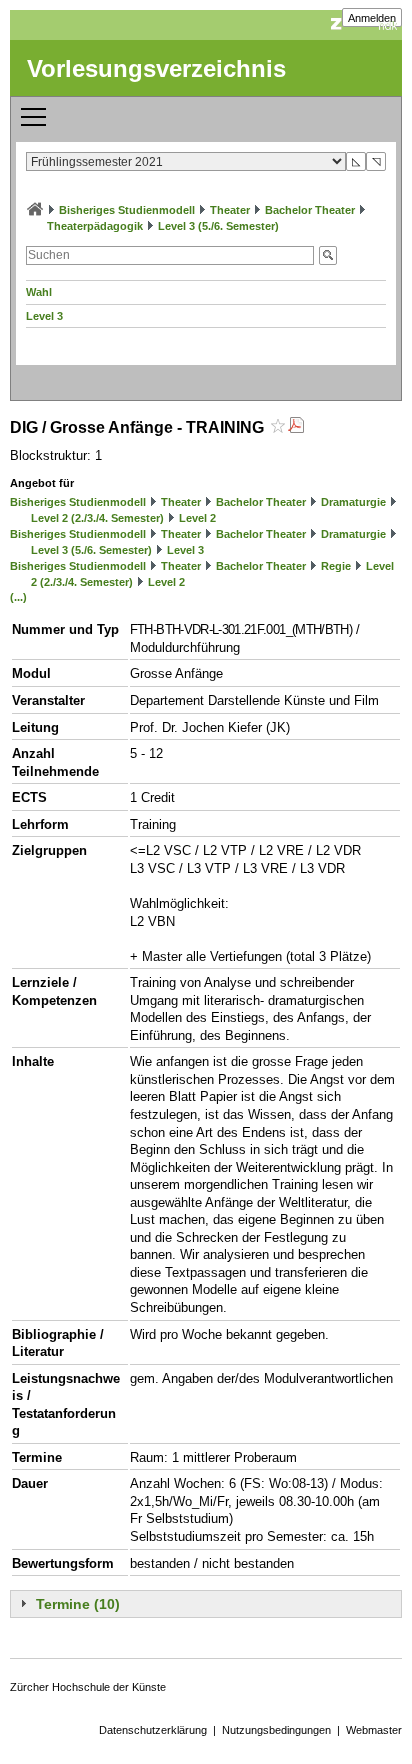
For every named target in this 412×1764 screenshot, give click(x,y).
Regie (336, 566)
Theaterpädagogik (95, 226)
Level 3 (44, 316)
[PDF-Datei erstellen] (296, 427)
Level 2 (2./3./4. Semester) (97, 518)
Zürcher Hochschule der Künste (88, 1687)
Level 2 (197, 518)
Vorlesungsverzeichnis (156, 68)
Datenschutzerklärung (153, 1730)
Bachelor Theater (310, 210)
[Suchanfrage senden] (328, 255)
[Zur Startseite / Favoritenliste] (35, 210)
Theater (230, 210)
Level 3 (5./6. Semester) (218, 226)
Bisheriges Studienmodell (127, 210)
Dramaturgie (353, 502)
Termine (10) (78, 1604)
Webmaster (374, 1730)
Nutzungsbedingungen (276, 1730)
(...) (18, 597)
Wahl (39, 292)
